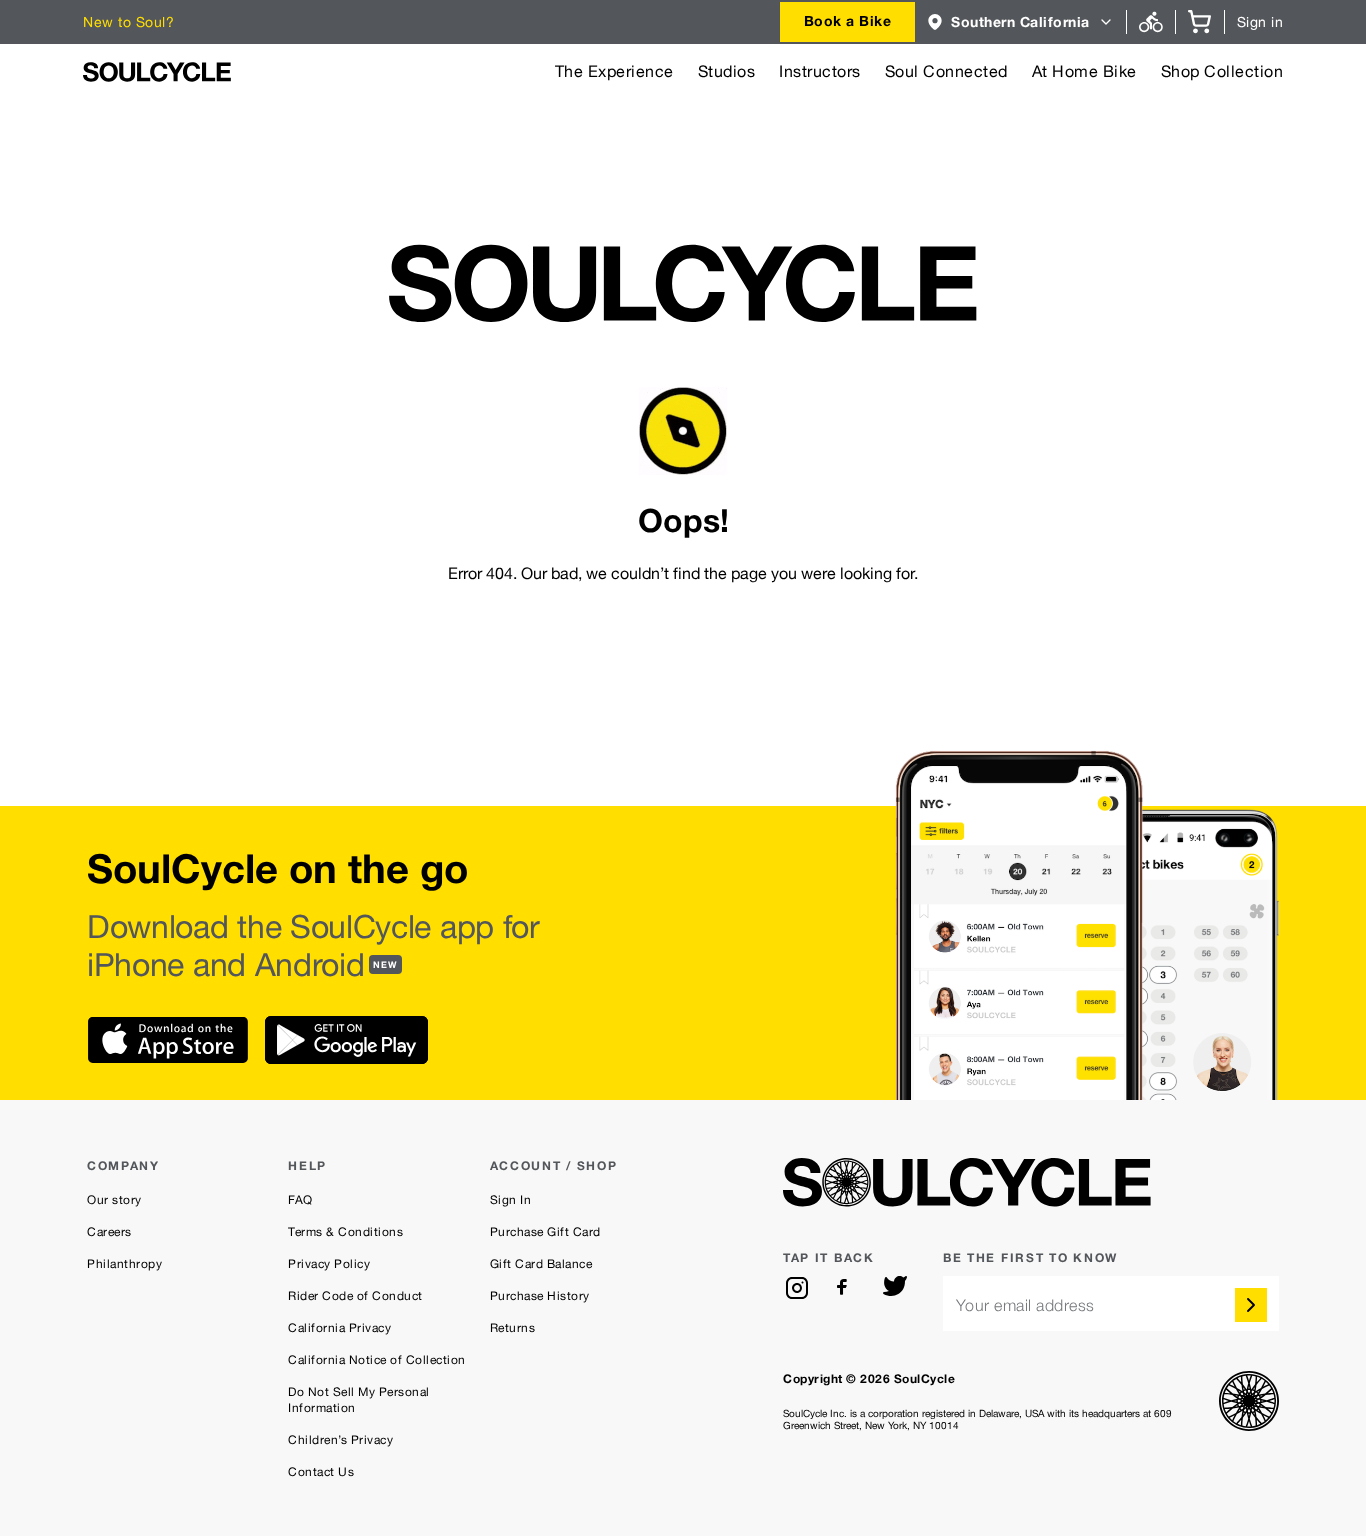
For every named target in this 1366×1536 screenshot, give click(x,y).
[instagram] (797, 1288)
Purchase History (540, 1296)
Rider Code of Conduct (355, 1296)
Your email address (1025, 1305)
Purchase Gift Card (545, 1232)
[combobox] (848, 22)
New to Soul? (128, 22)
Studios (727, 71)
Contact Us (321, 1472)
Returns (513, 1328)
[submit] (1251, 1305)
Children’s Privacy (340, 1440)
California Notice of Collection (377, 1360)
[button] (1020, 22)
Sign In (511, 1200)
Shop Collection (1222, 71)
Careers (109, 1232)
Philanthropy (124, 1264)
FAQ (300, 1200)
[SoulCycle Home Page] (157, 72)
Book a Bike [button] (848, 20)
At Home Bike (1084, 71)
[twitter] (895, 1288)
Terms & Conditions (345, 1232)
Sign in (1260, 22)
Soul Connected (946, 71)
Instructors (820, 71)
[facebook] (846, 1288)
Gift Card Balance (541, 1264)
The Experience (614, 71)
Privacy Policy (329, 1264)
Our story (114, 1200)
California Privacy (339, 1328)
